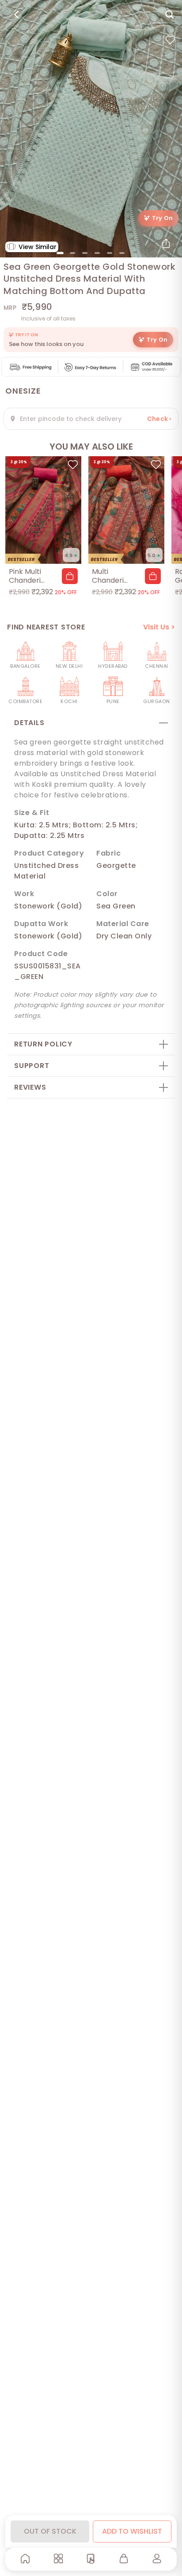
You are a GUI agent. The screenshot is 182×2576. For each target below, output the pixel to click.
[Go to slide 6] (122, 253)
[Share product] (166, 243)
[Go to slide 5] (110, 253)
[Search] (170, 15)
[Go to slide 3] (85, 253)
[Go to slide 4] (97, 253)
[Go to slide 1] (60, 253)
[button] (70, 576)
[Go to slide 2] (72, 253)
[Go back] (16, 15)
